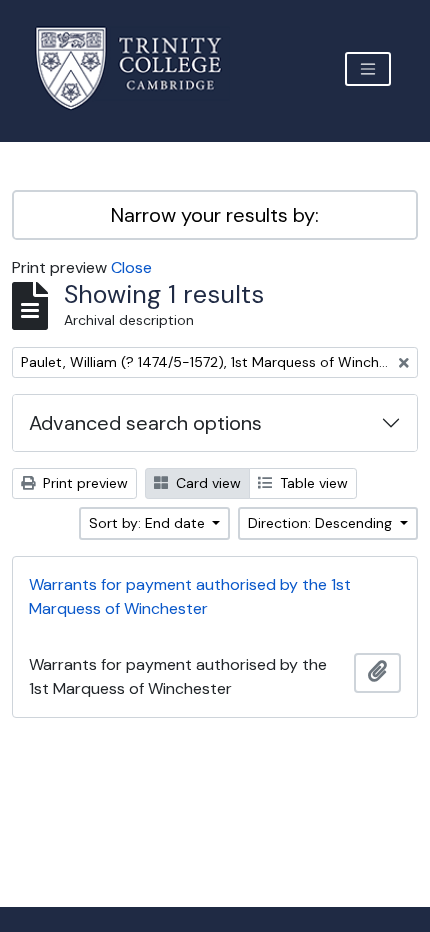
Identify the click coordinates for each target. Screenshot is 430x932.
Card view (206, 483)
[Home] (140, 68)
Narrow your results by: (215, 215)
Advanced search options (145, 423)
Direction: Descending (322, 523)
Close (131, 267)
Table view (312, 483)
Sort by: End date (149, 523)
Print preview (83, 483)
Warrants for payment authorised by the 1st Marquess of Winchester (190, 596)
